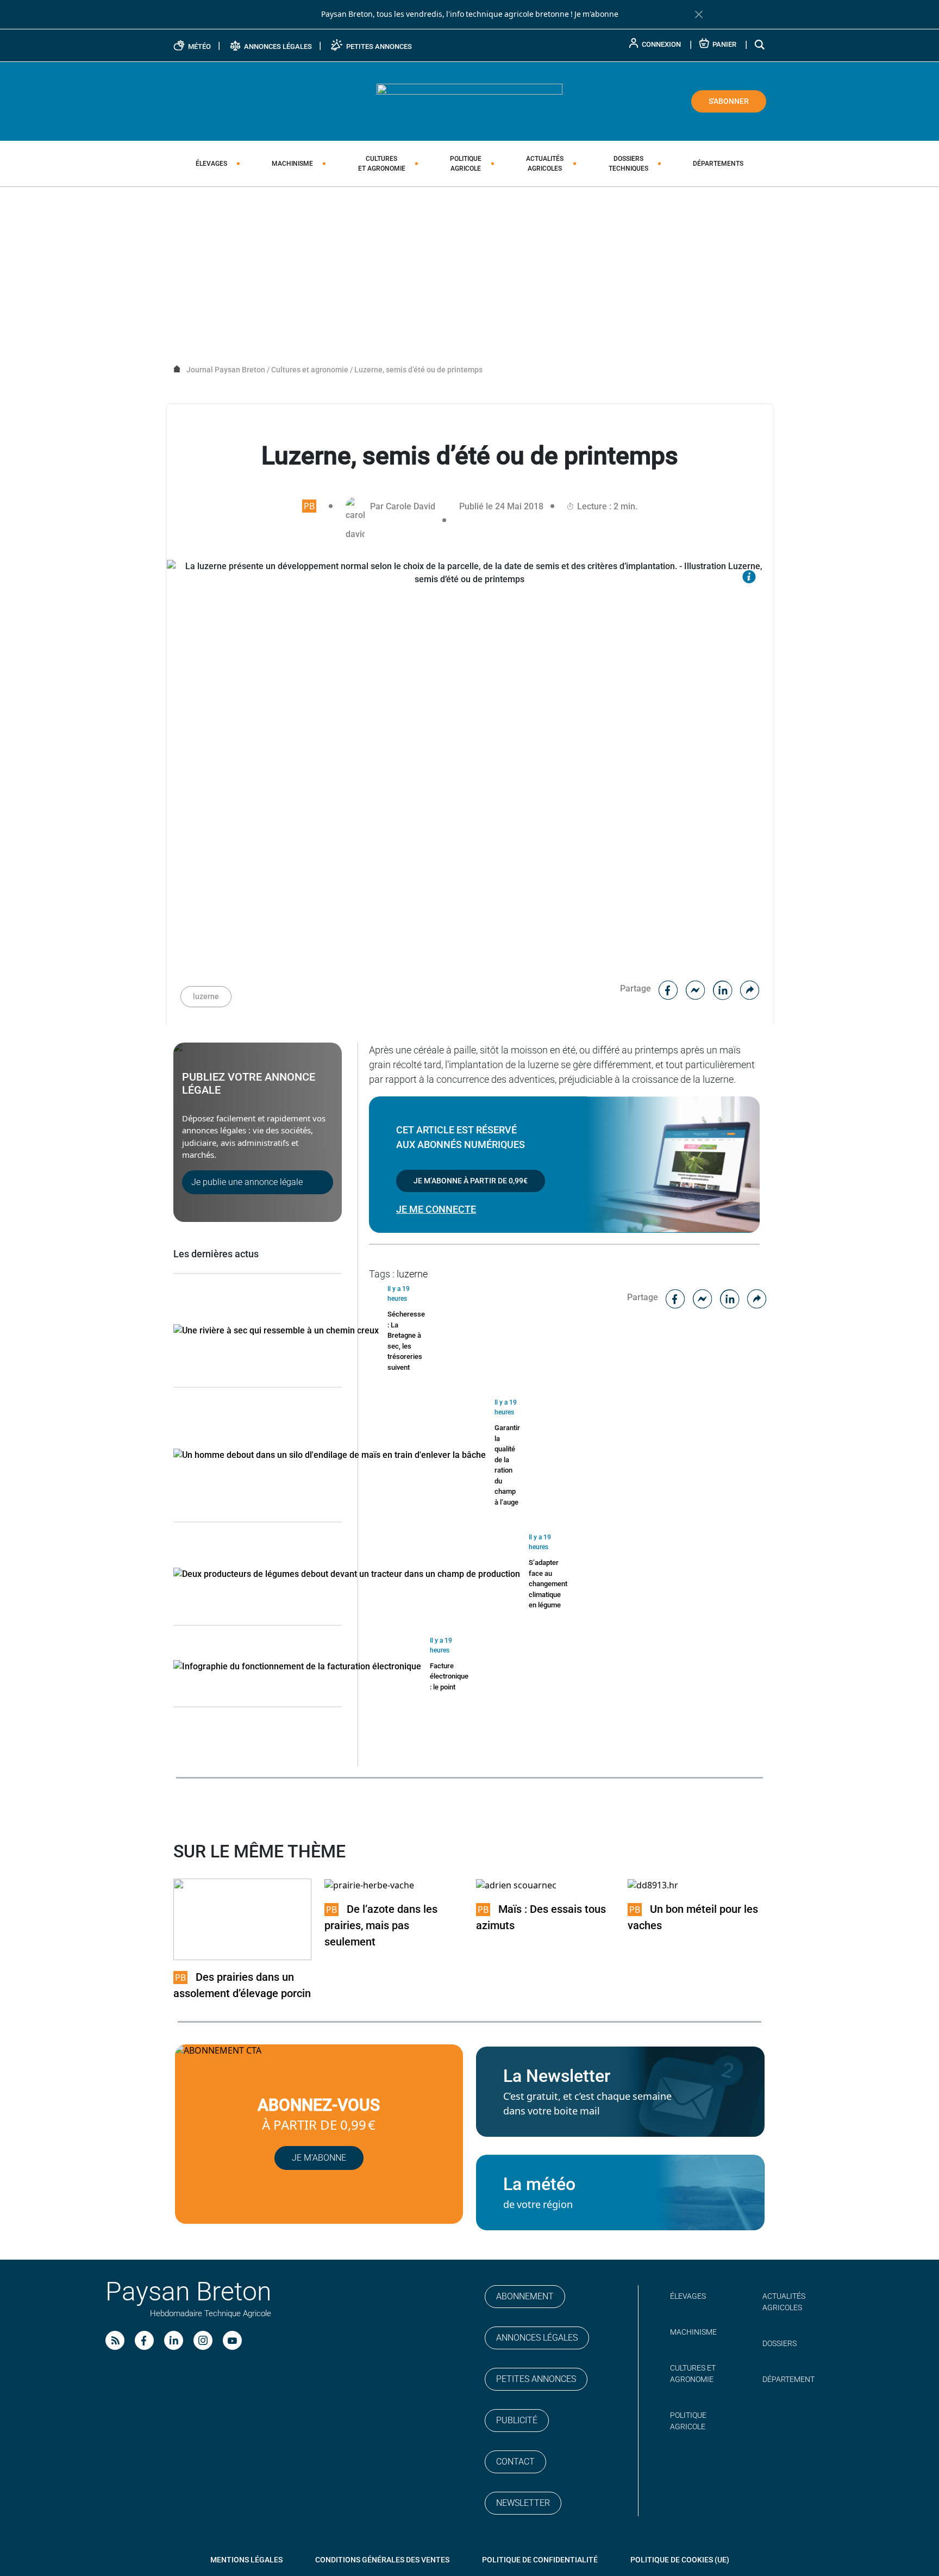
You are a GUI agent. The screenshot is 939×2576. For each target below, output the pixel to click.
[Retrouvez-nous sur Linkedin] (174, 2340)
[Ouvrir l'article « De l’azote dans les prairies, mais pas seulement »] (369, 1885)
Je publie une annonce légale (247, 1182)
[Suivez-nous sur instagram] (203, 2340)
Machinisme (292, 164)
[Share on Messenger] (696, 988)
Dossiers (628, 164)
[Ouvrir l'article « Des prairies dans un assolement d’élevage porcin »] (243, 1919)
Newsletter (523, 2503)
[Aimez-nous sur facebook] (144, 2340)
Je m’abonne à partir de (471, 1181)
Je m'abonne (596, 14)
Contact (515, 2462)
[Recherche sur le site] (760, 44)
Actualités (545, 164)
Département (788, 2379)
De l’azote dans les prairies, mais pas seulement (381, 1925)
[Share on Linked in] (723, 988)
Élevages (211, 164)
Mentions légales (246, 2560)
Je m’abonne (319, 2158)
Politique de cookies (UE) (680, 2560)
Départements (718, 164)
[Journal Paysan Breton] (469, 101)
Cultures (382, 164)
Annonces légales (537, 2338)
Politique (466, 164)
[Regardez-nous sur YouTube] (232, 2340)
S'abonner (729, 101)
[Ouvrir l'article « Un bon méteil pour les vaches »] (653, 1885)
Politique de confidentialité (540, 2560)
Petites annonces (536, 2379)
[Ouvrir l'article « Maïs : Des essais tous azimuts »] (516, 1885)
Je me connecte (436, 1209)
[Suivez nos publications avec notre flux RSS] (115, 2340)
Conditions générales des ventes (382, 2560)
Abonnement (525, 2296)
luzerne (206, 996)
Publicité (517, 2420)
